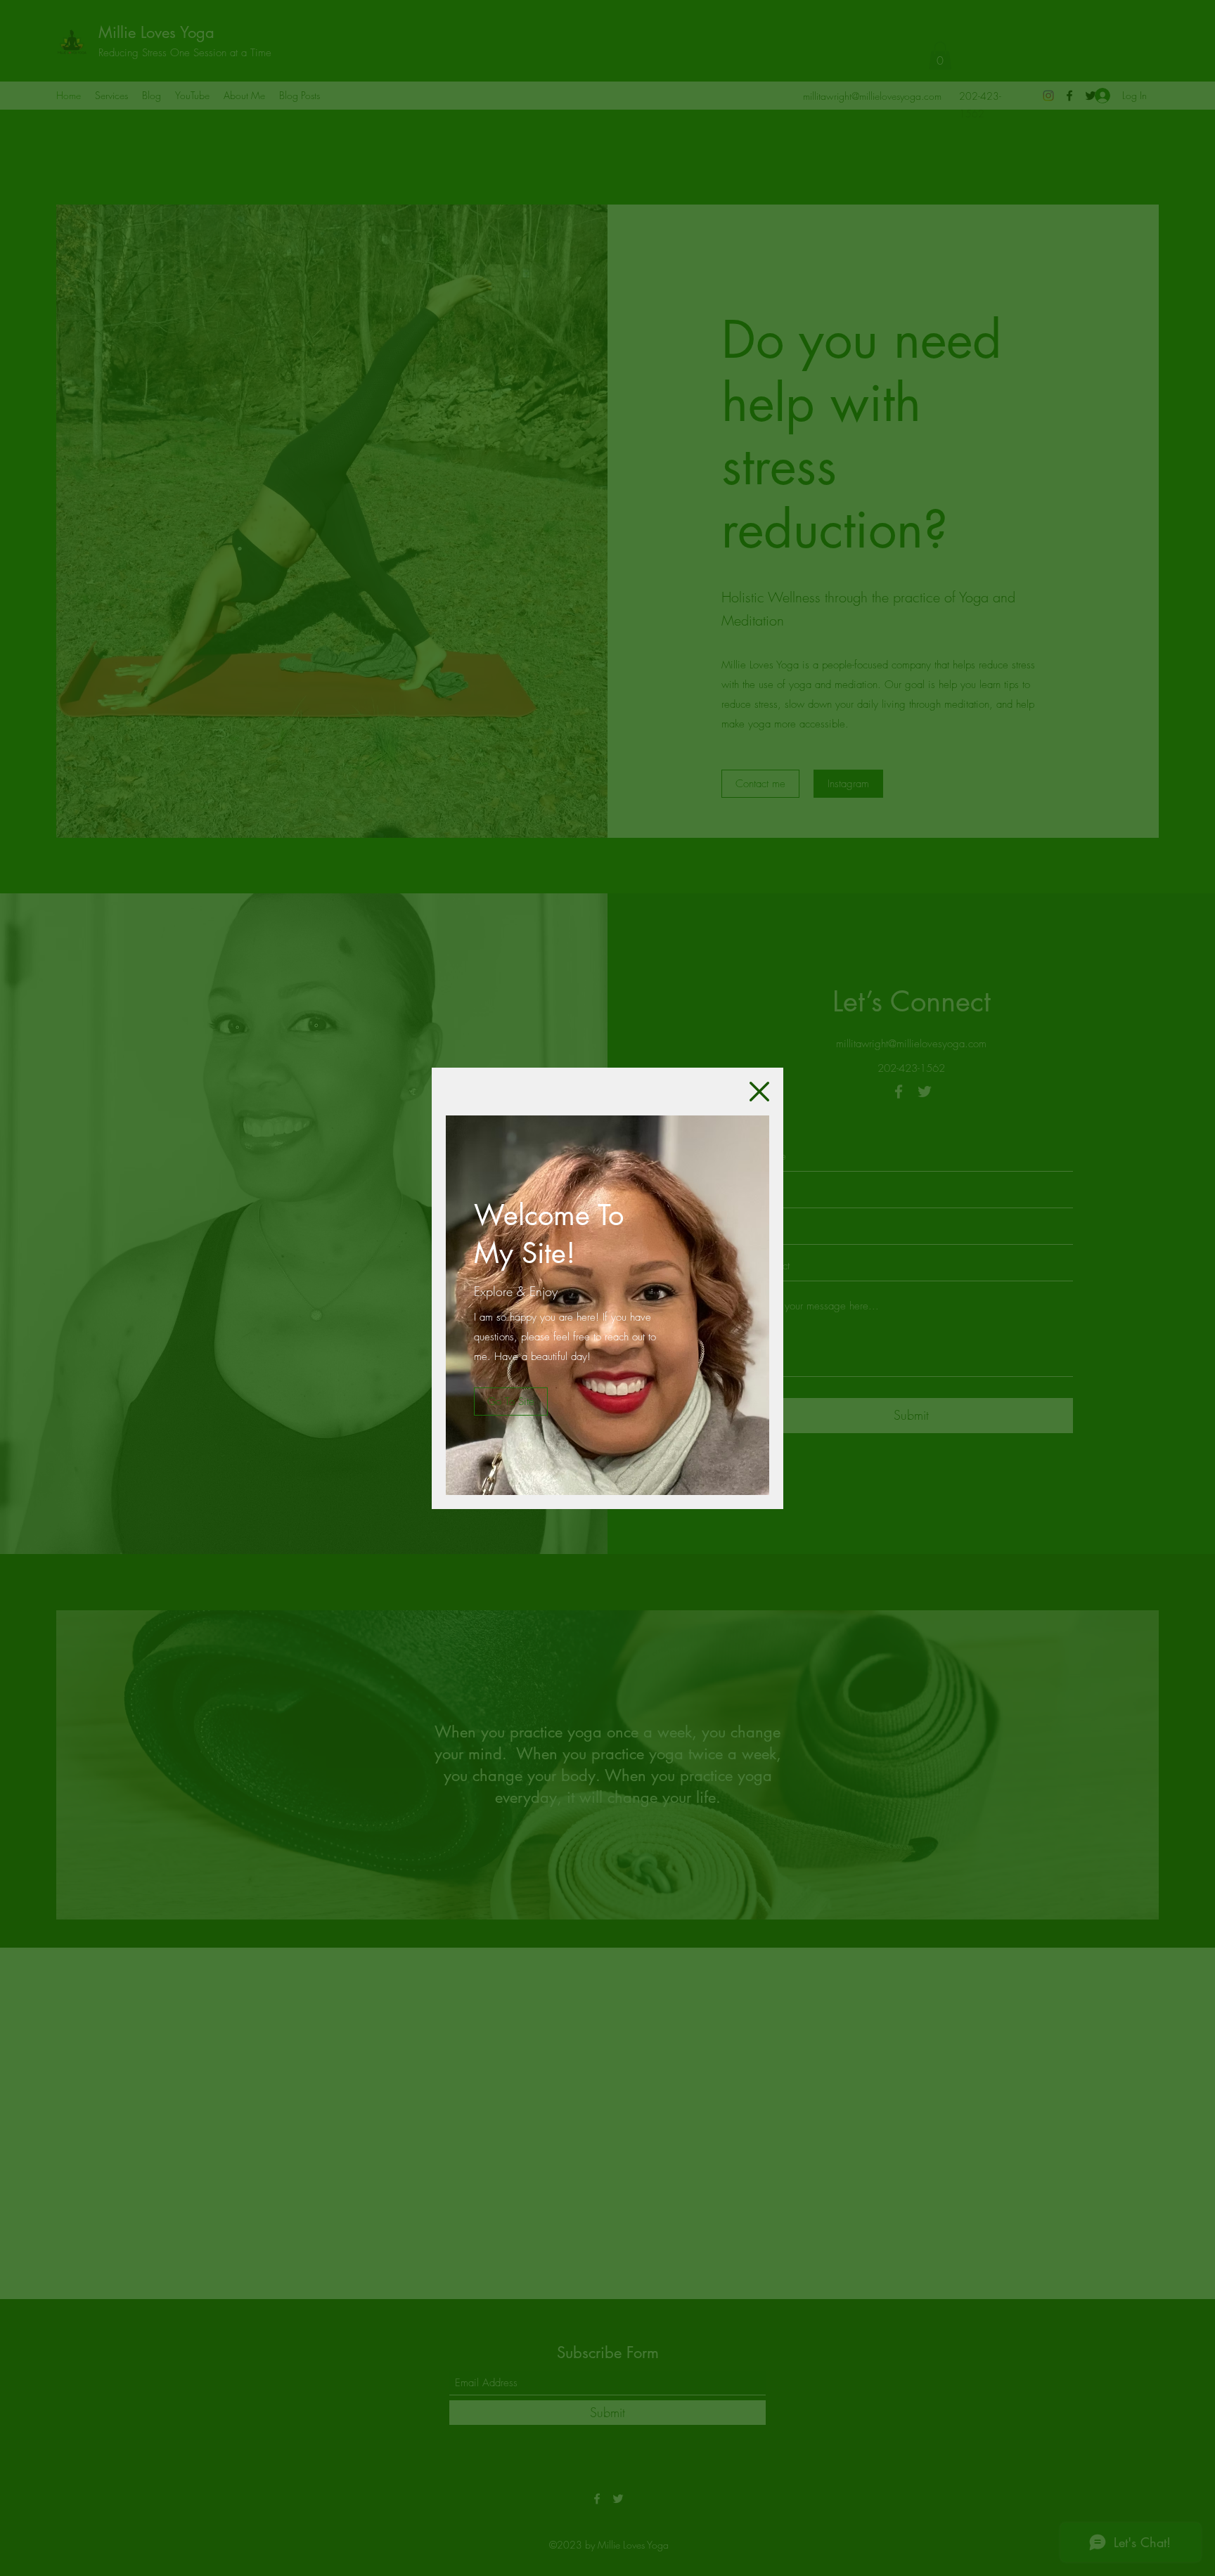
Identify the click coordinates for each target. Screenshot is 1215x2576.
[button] (759, 1092)
